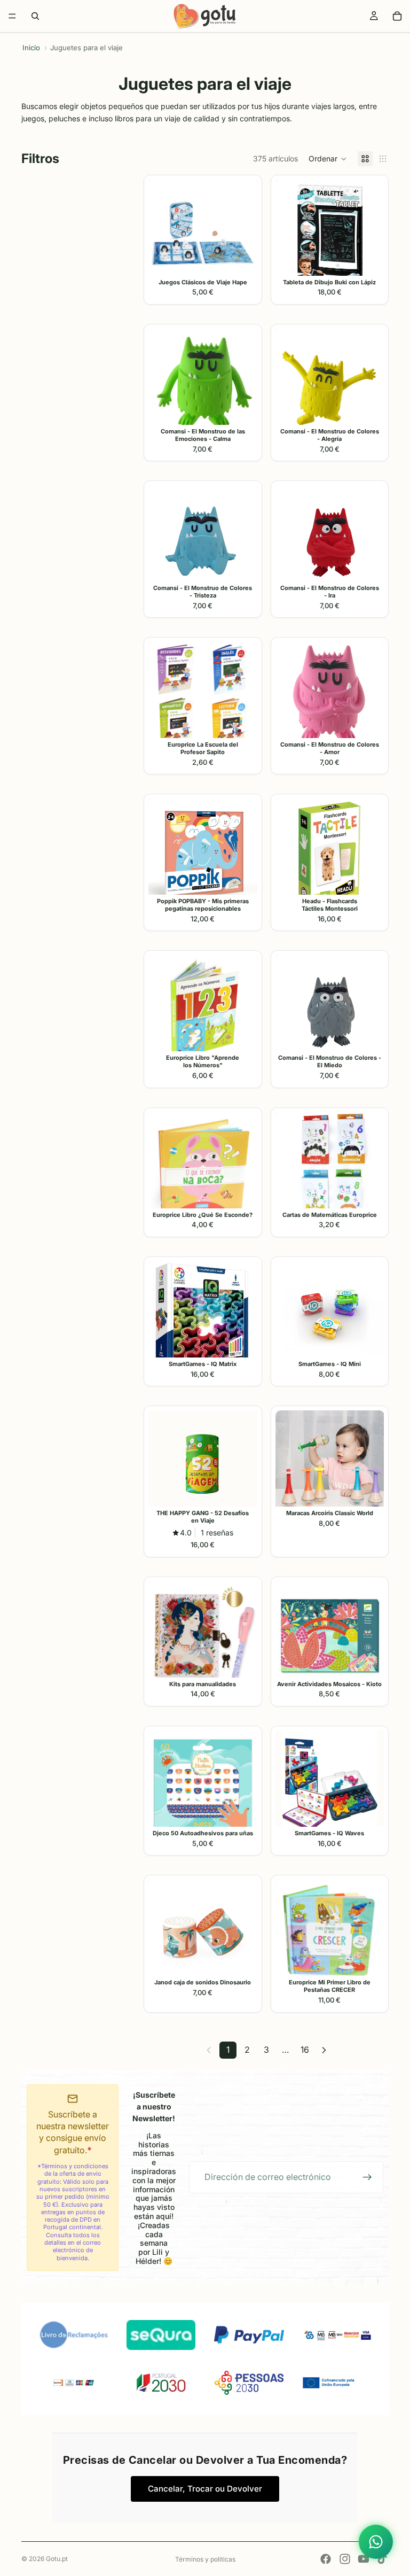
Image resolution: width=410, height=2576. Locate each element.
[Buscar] (35, 16)
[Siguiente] (324, 2050)
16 (305, 2050)
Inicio (31, 48)
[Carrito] (397, 16)
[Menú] (12, 16)
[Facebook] (326, 2559)
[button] (328, 159)
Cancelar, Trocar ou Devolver (205, 2489)
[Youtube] (364, 2559)
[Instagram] (345, 2559)
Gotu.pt (57, 2559)
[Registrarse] (367, 2177)
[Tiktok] (382, 2559)
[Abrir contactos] (376, 2542)
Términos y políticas (205, 2559)
